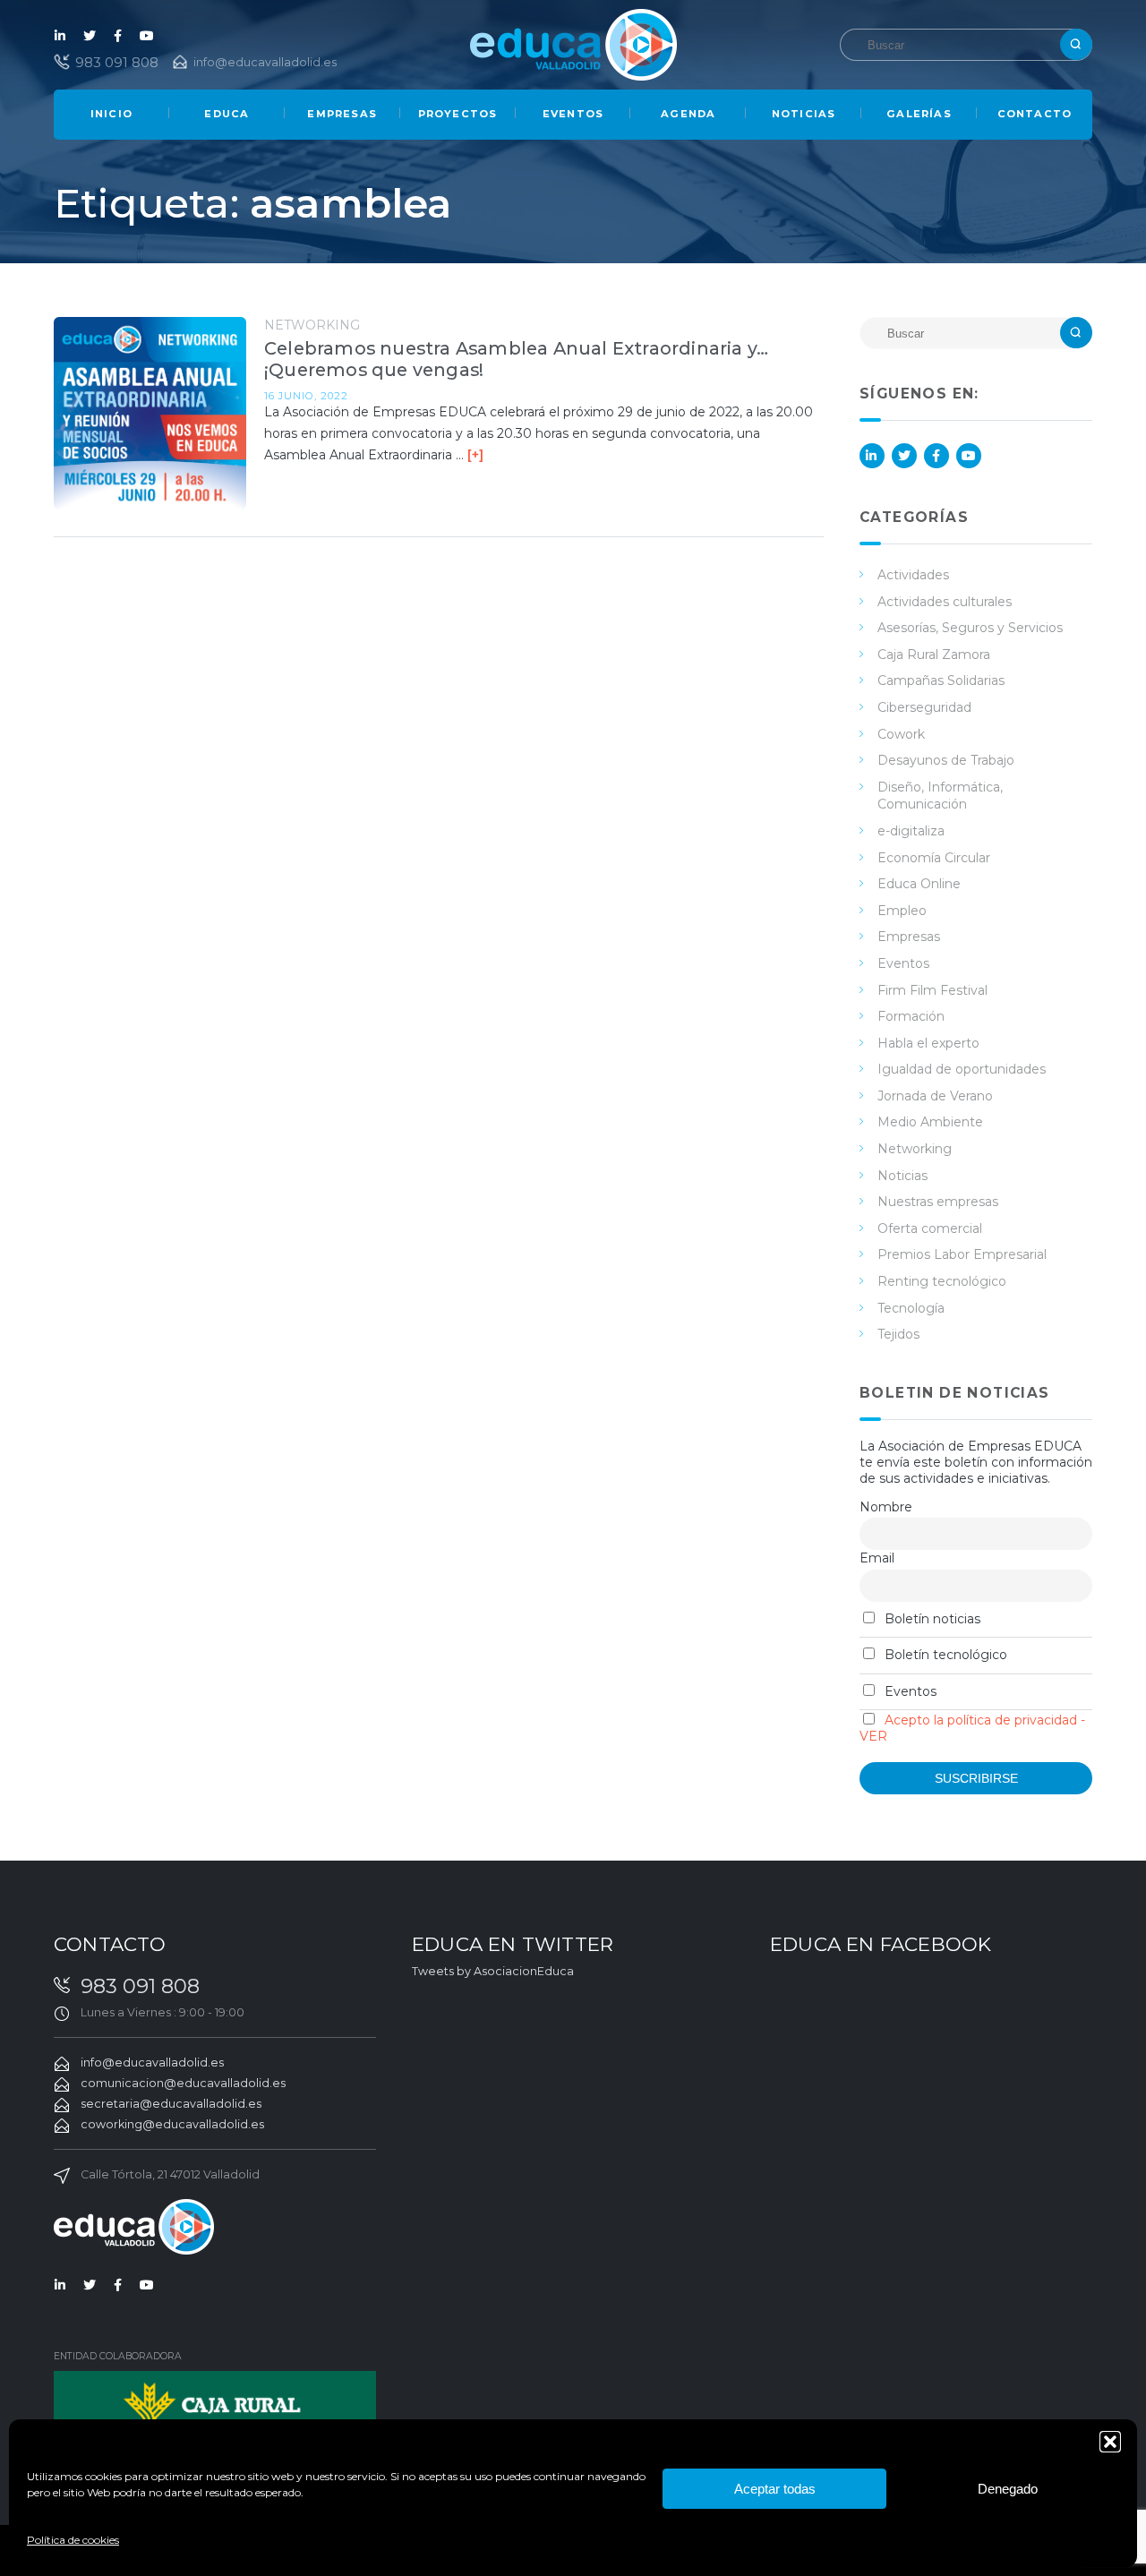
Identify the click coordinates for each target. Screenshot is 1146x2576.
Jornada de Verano (935, 1096)
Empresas (342, 114)
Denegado (1008, 2489)
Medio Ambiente (930, 1122)
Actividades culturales (945, 602)
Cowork (901, 734)
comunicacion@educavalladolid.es (183, 2083)
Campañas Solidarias (941, 680)
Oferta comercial (930, 1228)
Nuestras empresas (938, 1202)
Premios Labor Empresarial (962, 1254)
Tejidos (898, 1334)
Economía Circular (934, 858)
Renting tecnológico (942, 1281)
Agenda (688, 114)
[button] (1110, 2442)
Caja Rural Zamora (934, 655)
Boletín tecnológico (944, 1655)
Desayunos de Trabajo (946, 760)
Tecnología (911, 1308)
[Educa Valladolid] (573, 43)
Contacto (1035, 114)
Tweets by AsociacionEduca (493, 1971)
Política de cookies (73, 2540)
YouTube (147, 36)
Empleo (902, 911)
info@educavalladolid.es (265, 62)
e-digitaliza (911, 831)
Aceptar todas (775, 2489)
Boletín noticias (931, 1619)
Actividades (913, 575)
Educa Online (919, 884)
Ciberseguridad (924, 707)
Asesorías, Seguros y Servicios (970, 628)
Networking (312, 325)
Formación (911, 1016)
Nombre (886, 1507)
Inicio (111, 114)
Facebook (118, 36)
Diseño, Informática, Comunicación (940, 796)
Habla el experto (928, 1043)
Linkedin (61, 36)
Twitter (90, 36)
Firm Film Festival (932, 990)
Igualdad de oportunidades (962, 1069)
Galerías (919, 114)
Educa (227, 114)
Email (877, 1558)
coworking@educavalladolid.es (172, 2124)
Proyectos (458, 114)
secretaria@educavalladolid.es (171, 2104)
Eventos (573, 114)
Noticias (804, 114)
